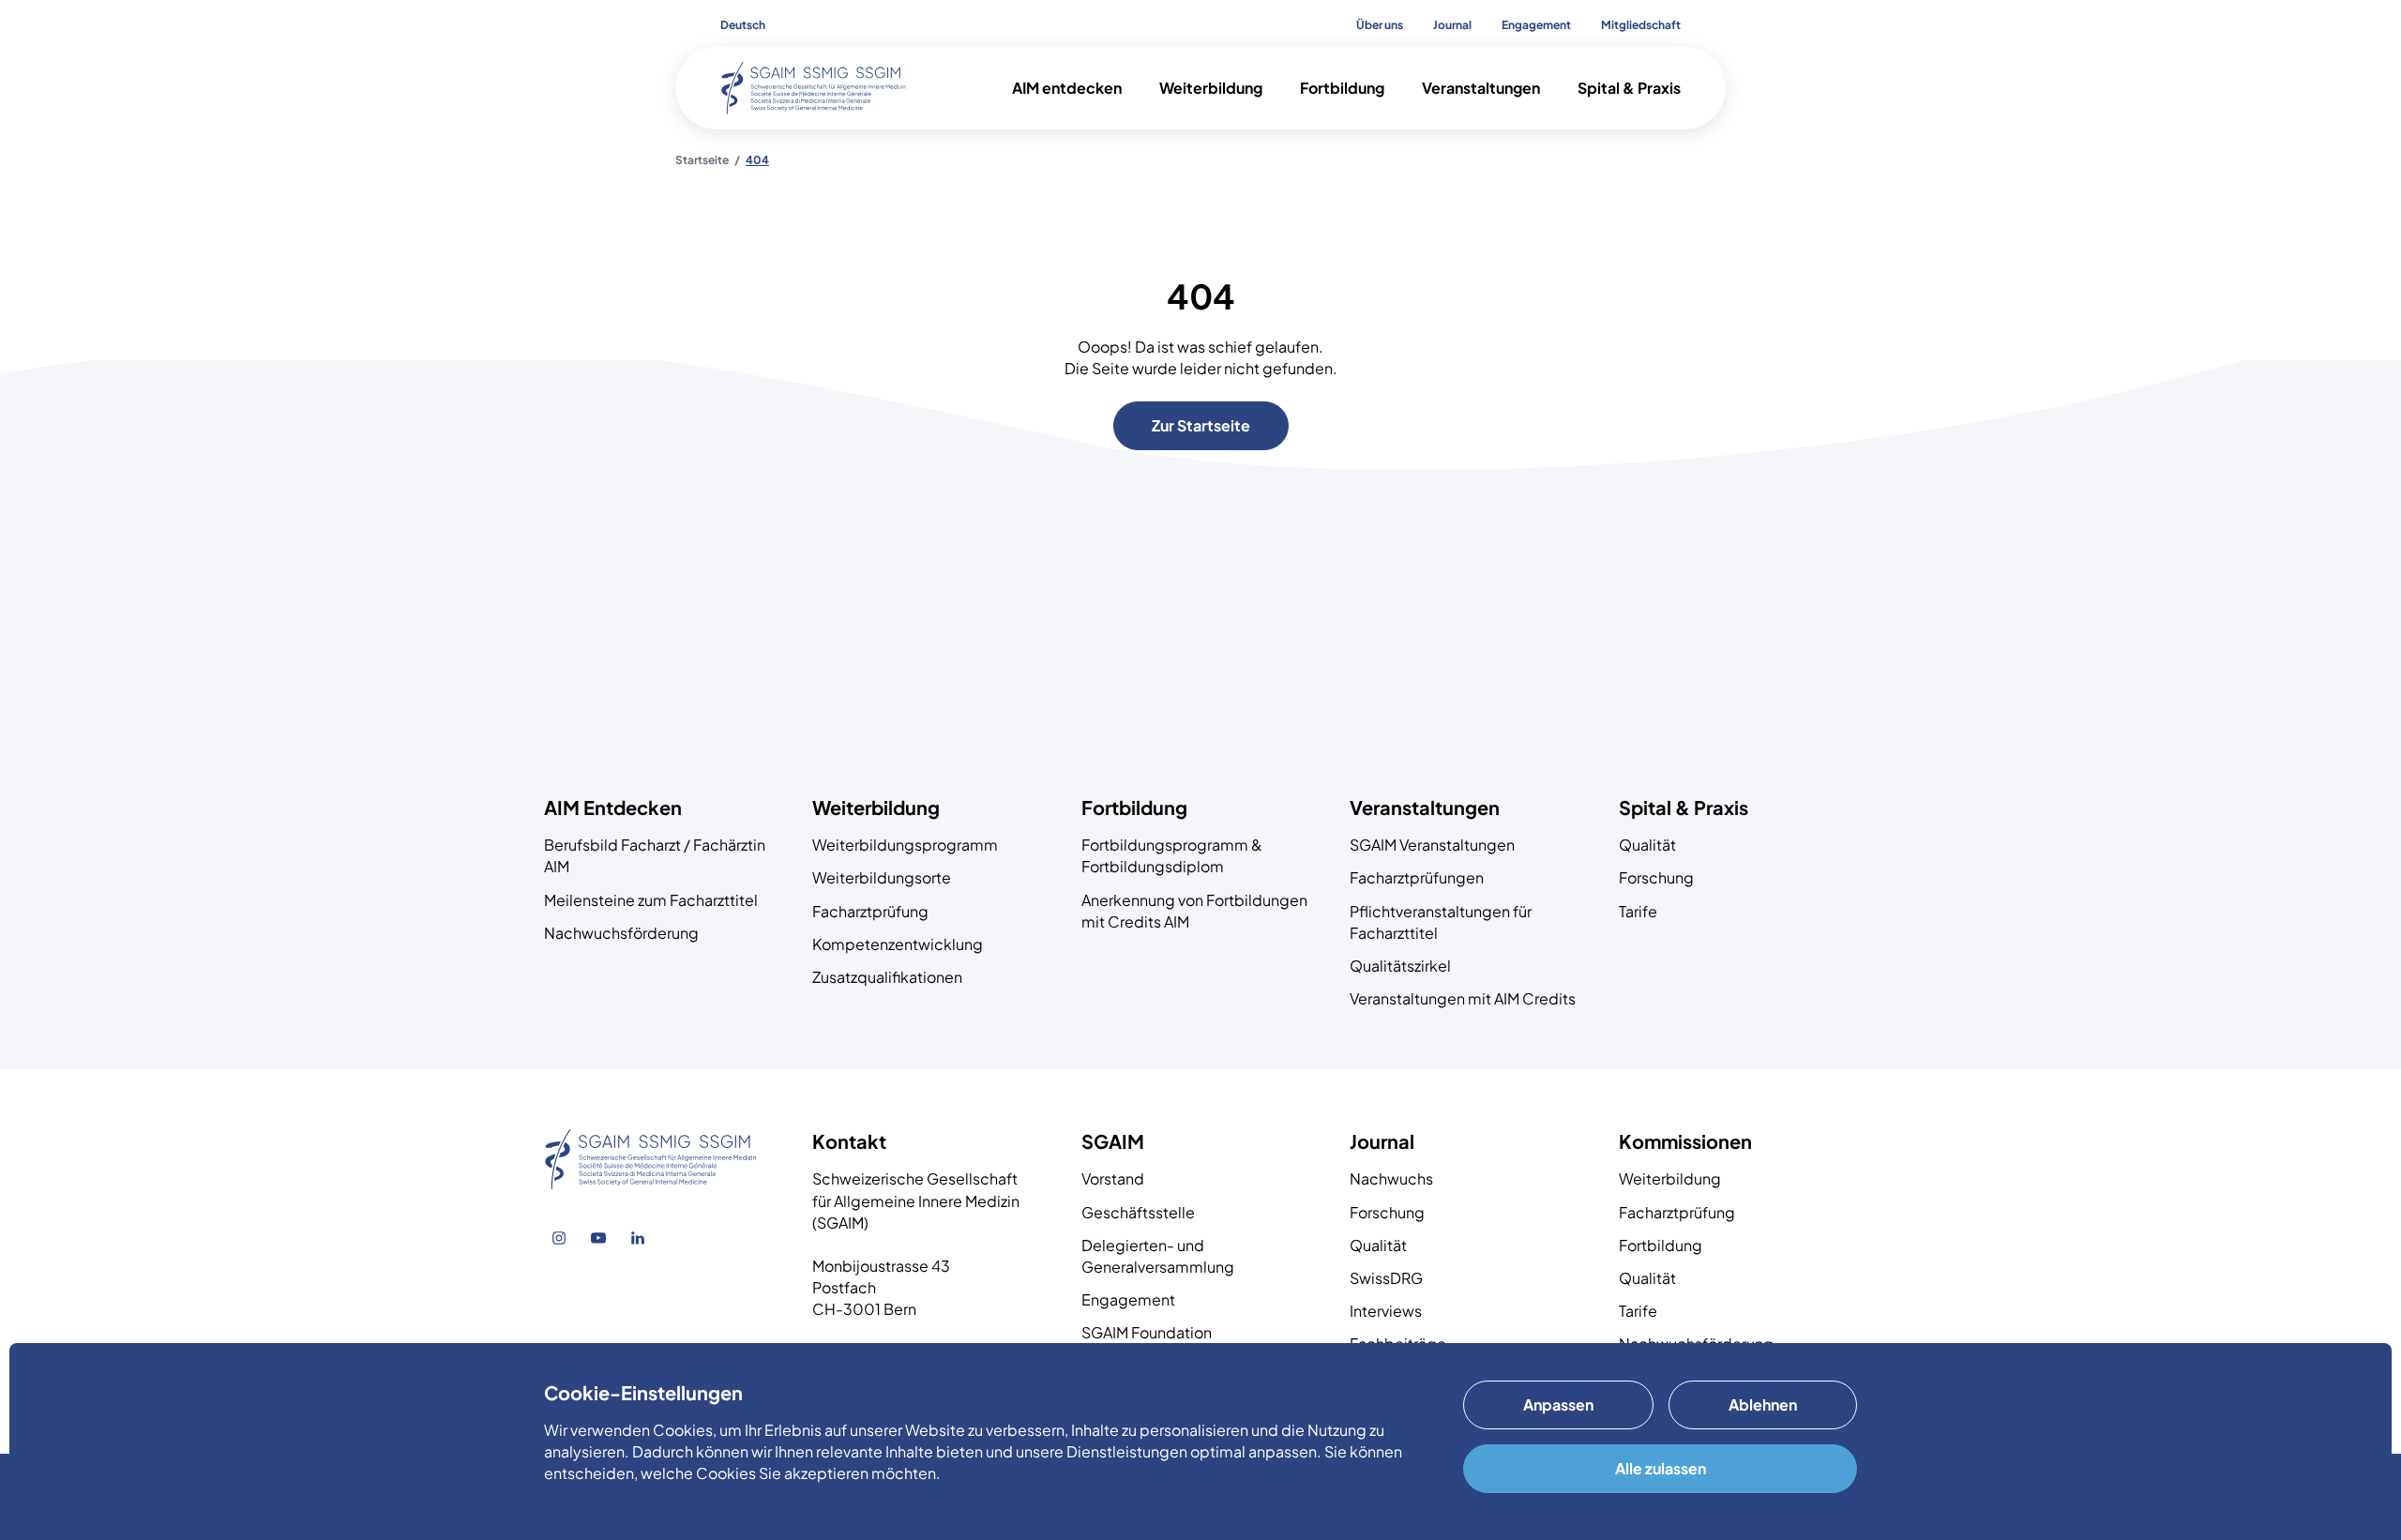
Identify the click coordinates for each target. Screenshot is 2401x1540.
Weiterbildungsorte (882, 877)
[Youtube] (598, 1238)
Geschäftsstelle (1138, 1212)
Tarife (1638, 911)
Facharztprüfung (870, 911)
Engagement (1128, 1299)
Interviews (1386, 1311)
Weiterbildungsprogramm (905, 845)
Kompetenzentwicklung (898, 944)
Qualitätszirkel (1400, 966)
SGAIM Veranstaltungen (1432, 845)
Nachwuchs (1391, 1178)
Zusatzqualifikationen (887, 977)
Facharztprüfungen (1417, 877)
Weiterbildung (1670, 1178)
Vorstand (1113, 1178)
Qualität (1647, 845)
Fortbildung (1661, 1245)
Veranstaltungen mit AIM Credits (1463, 998)
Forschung (1656, 877)
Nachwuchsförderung (621, 933)
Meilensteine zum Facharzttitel (651, 900)
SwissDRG (1386, 1278)
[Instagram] (559, 1238)
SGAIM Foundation (1147, 1332)
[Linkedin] (638, 1238)
